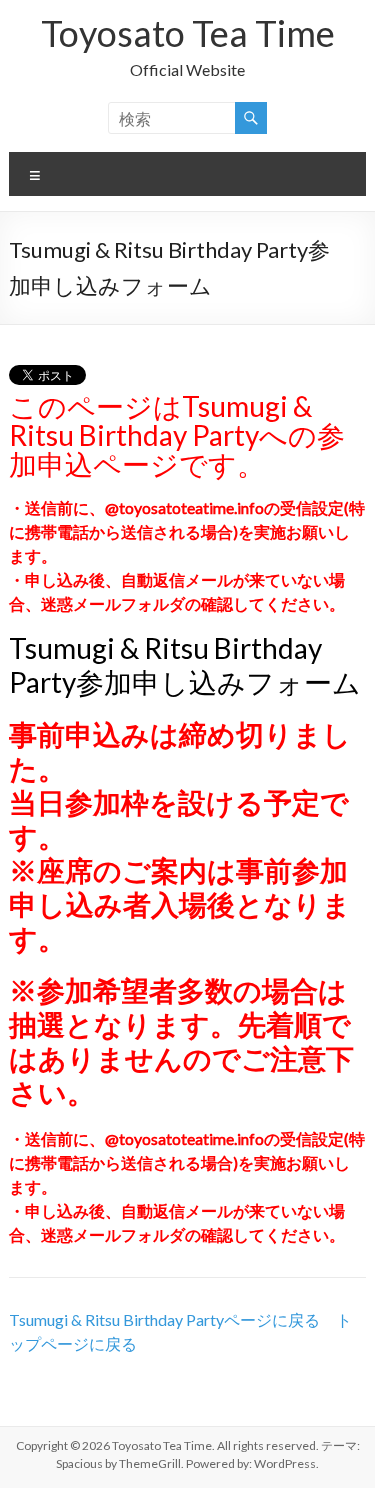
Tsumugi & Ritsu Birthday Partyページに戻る (164, 1319)
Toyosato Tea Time (188, 33)
